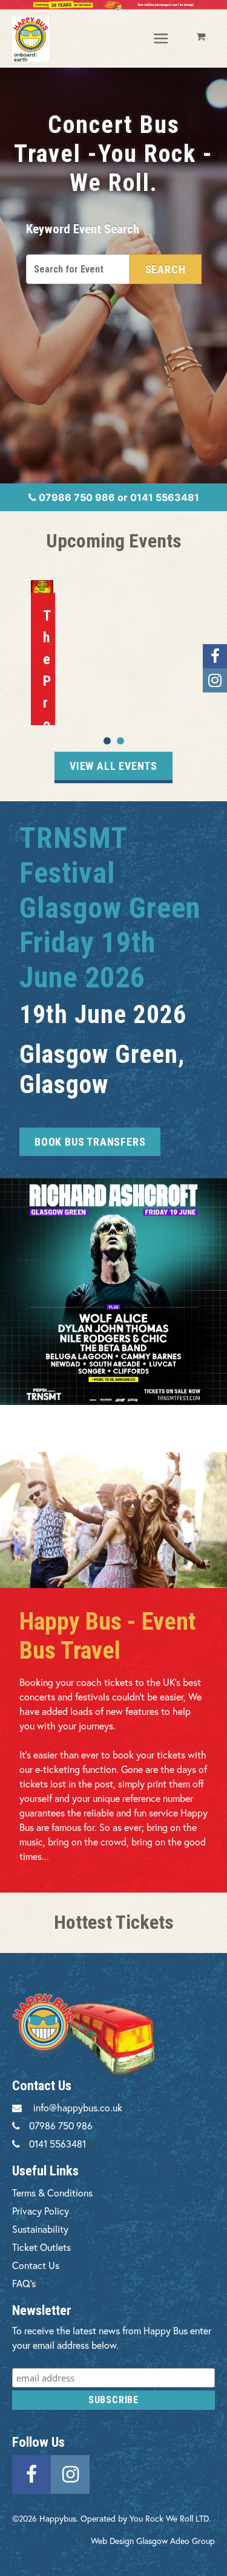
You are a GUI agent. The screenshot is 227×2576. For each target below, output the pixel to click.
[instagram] (70, 2472)
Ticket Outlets (41, 2247)
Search (166, 269)
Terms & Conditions (52, 2193)
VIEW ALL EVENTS (113, 766)
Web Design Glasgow (129, 2541)
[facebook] (31, 2472)
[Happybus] (31, 39)
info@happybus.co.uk (78, 2107)
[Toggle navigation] (162, 39)
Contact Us (36, 2265)
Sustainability (40, 2229)
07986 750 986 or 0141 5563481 (118, 497)
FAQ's (24, 2283)
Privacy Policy (41, 2211)
